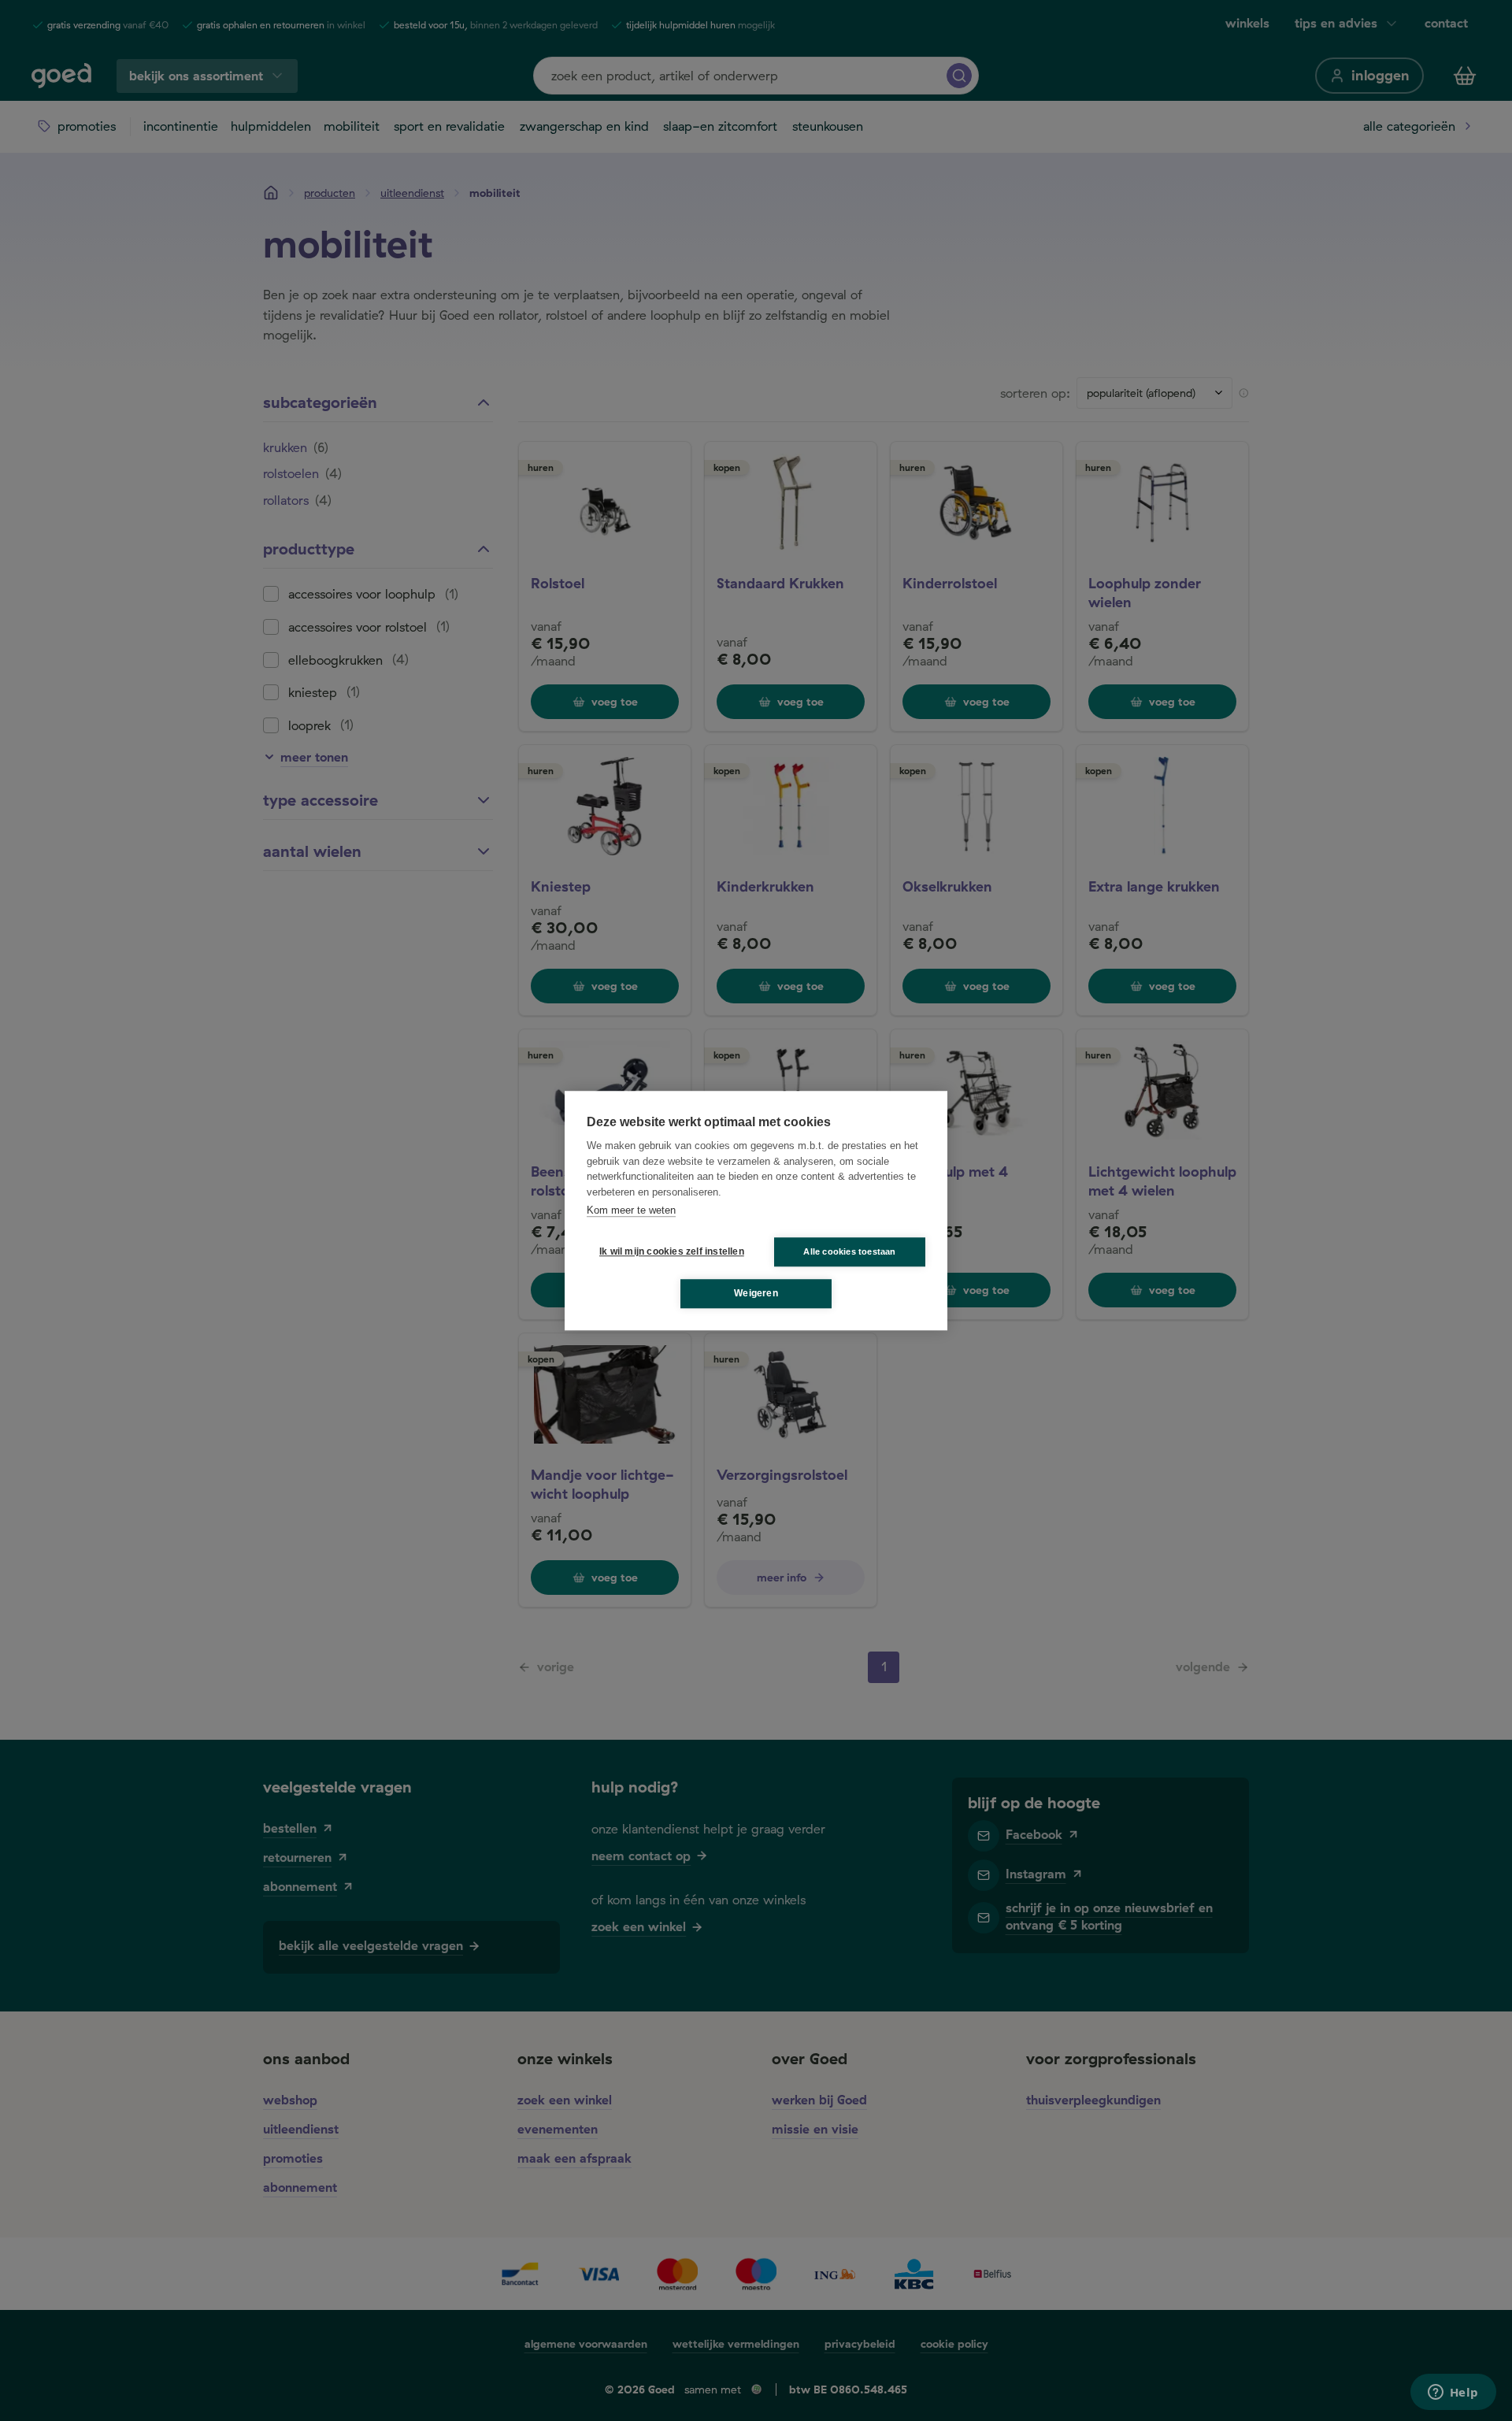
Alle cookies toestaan (849, 1251)
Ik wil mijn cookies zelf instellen (669, 1251)
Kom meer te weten (631, 1210)
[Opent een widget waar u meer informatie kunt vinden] (1453, 2393)
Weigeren (756, 1293)
